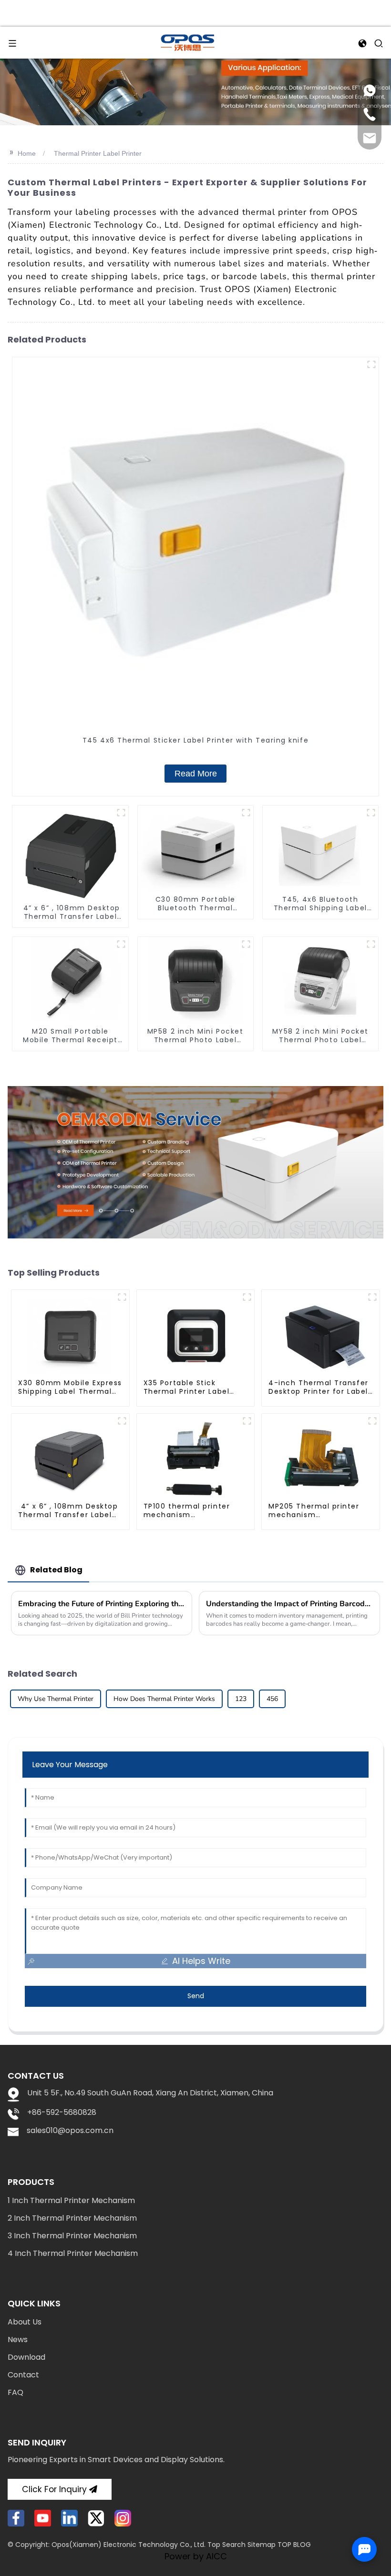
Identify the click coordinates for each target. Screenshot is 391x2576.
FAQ (15, 2392)
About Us (25, 2322)
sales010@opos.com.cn (70, 2130)
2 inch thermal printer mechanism (72, 2218)
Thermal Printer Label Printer (98, 153)
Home (27, 153)
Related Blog (56, 1570)
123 (241, 1699)
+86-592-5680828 (62, 2112)
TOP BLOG (294, 2545)
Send (196, 1996)
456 (272, 1699)
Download (26, 2357)
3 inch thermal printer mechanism (72, 2236)
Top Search (226, 2545)
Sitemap (262, 2545)
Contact (23, 2375)
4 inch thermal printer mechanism (73, 2253)
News (18, 2340)
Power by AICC (196, 2556)
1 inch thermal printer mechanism (71, 2200)
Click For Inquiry (54, 2489)
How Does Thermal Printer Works (164, 1699)
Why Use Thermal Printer (56, 1699)
